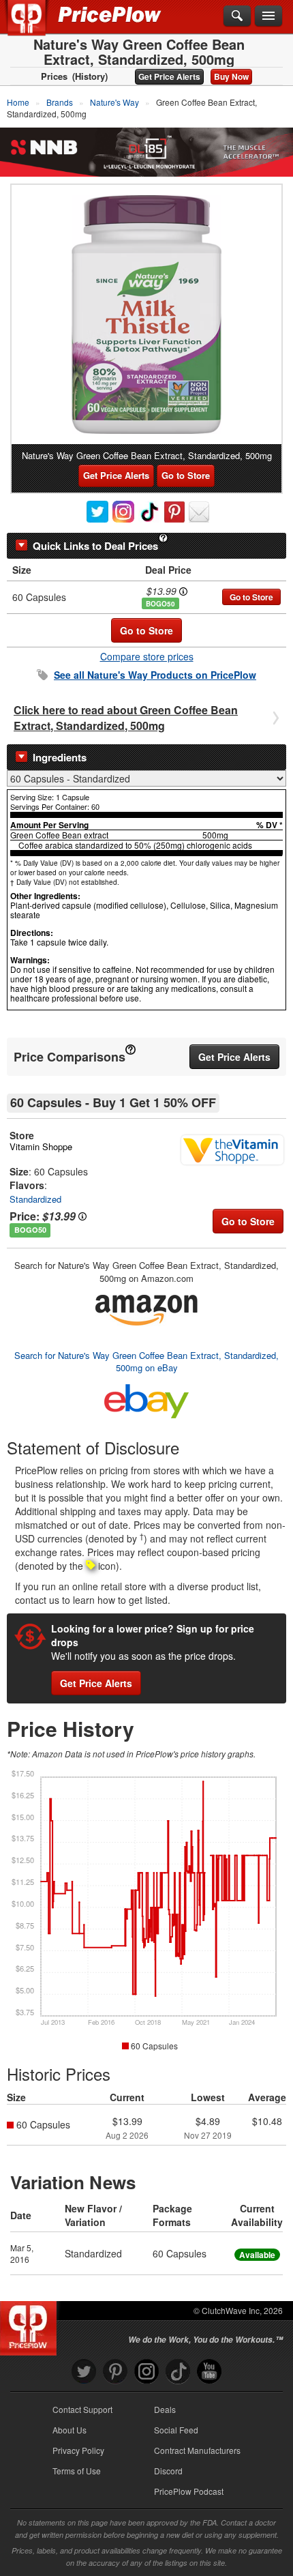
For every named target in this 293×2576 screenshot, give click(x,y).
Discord (168, 2471)
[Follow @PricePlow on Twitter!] (84, 2372)
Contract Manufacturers (197, 2450)
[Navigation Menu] (268, 16)
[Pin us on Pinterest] (115, 2372)
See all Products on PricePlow (155, 675)
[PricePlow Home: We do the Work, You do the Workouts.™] (36, 26)
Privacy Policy (78, 2450)
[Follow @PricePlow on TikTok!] (178, 2372)
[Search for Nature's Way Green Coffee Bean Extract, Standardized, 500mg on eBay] (146, 1398)
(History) (90, 76)
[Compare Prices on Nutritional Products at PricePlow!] (31, 2325)
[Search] (237, 16)
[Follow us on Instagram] (146, 2372)
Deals (165, 2409)
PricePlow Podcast (189, 2491)
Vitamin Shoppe (41, 1146)
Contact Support (82, 2409)
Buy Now (231, 76)
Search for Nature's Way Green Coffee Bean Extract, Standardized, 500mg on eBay (146, 1362)
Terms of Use (77, 2471)
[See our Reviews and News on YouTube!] (209, 2372)
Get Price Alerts (169, 76)
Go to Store (186, 475)
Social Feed (176, 2430)
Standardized (35, 1199)
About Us (70, 2430)
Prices (54, 76)
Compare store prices (147, 656)
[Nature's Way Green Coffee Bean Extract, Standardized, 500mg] (146, 314)
